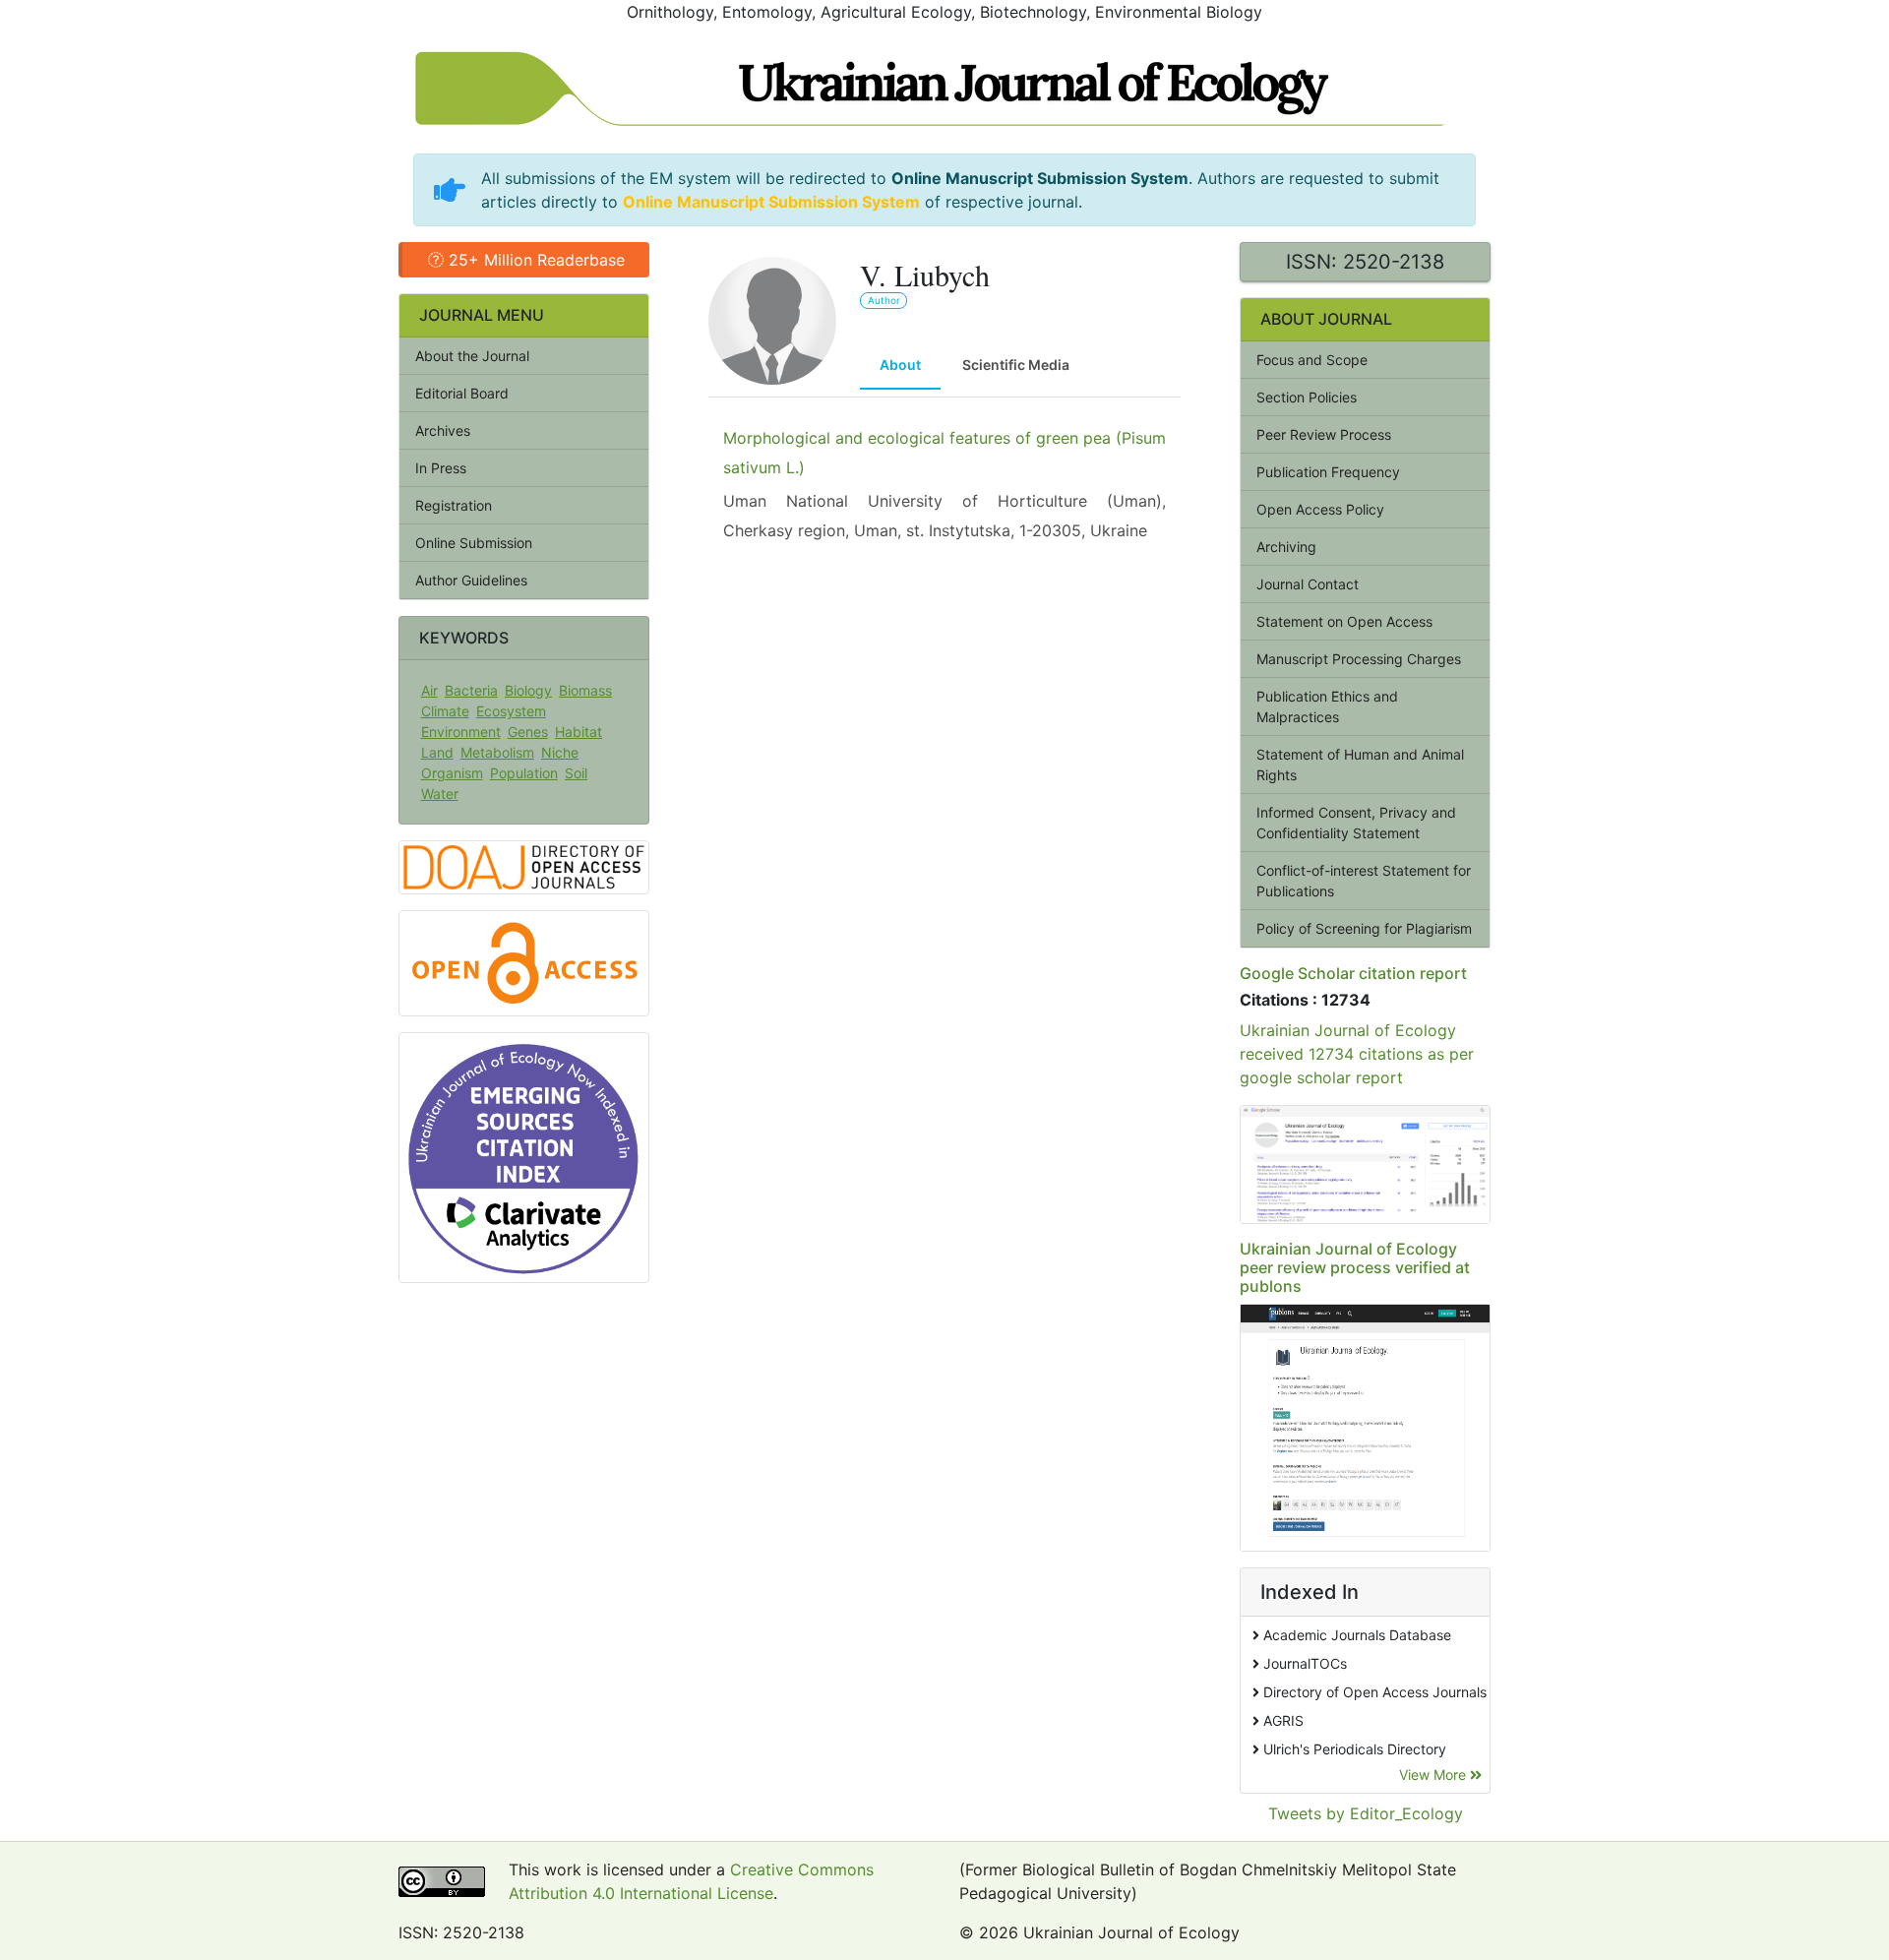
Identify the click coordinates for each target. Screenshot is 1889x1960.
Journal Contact (1308, 584)
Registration (454, 505)
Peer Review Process (1324, 434)
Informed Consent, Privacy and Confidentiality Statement (1356, 823)
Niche (560, 752)
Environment (461, 732)
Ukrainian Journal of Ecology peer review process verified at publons (1355, 1267)
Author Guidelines (471, 580)
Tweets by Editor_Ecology (1366, 1813)
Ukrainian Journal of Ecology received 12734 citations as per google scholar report (1357, 1054)
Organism (452, 773)
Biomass (585, 690)
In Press (441, 468)
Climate (445, 711)
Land (437, 752)
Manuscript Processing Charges (1359, 659)
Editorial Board (462, 393)
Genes (528, 732)
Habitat (579, 732)
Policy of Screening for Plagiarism (1364, 928)
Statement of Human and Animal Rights (1360, 765)
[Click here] (1365, 1164)
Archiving (1286, 547)
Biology (528, 690)
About (900, 365)
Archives (443, 430)
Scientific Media (1016, 365)
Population (524, 773)
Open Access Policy (1320, 509)
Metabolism (497, 752)
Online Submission (474, 543)
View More (1434, 1775)
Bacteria (471, 690)
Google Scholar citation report (1353, 973)
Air (429, 690)
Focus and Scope (1312, 360)
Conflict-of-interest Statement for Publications (1364, 881)
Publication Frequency (1328, 472)
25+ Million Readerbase (534, 260)
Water (440, 794)
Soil (576, 773)
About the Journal (472, 356)
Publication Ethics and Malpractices (1327, 706)
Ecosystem (511, 711)
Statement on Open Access (1344, 621)
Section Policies (1307, 397)
